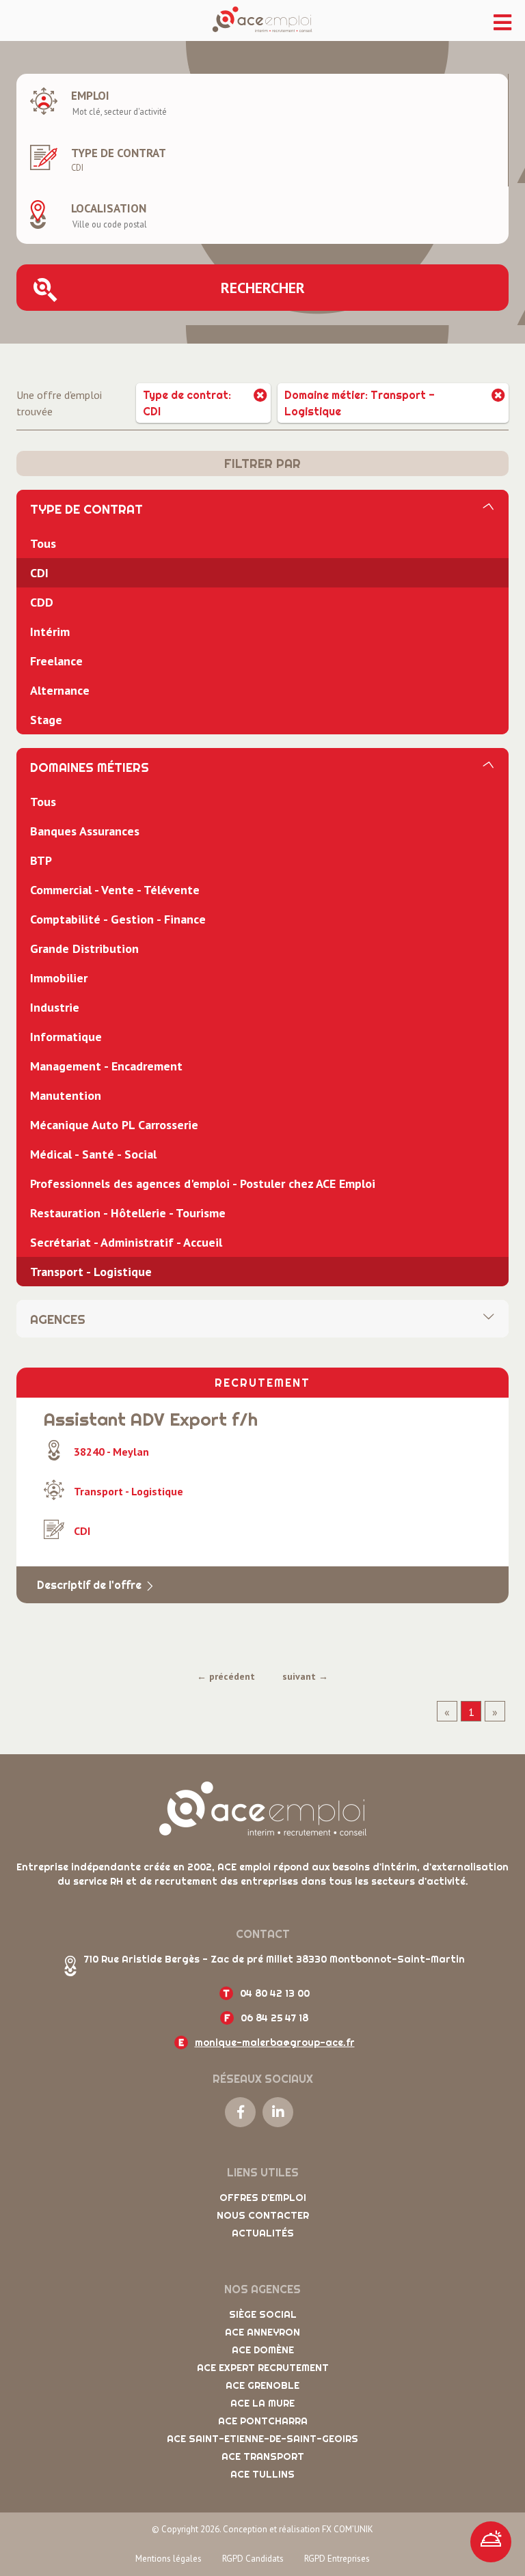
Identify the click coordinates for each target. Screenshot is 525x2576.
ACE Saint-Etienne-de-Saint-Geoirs (262, 2439)
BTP (41, 860)
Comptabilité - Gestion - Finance (118, 919)
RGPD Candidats (253, 2559)
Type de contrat (119, 153)
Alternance (60, 690)
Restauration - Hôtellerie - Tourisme (128, 1213)
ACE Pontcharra (263, 2421)
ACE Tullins (262, 2474)
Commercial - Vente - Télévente (115, 890)
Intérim (50, 632)
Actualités (263, 2233)
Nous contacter (263, 2215)
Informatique (66, 1037)
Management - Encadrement (106, 1066)
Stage (46, 720)
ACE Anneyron (262, 2332)
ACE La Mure (262, 2403)
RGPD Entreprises (337, 2559)
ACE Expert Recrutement (263, 2368)
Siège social (263, 2314)
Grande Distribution (84, 948)
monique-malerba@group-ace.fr (275, 2042)
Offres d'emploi (263, 2198)
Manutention (66, 1095)
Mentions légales (169, 2559)
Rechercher (263, 288)
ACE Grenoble (262, 2385)
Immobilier (59, 978)
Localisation (109, 208)
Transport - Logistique (91, 1272)
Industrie (55, 1007)
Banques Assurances (85, 831)
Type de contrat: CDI (187, 403)
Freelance (56, 661)
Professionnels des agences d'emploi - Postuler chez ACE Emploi (203, 1183)
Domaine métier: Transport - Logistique (360, 403)
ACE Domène (263, 2350)
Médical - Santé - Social (93, 1154)
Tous (43, 543)
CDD (42, 602)
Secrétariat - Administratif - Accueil (126, 1242)
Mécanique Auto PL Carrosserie (114, 1125)
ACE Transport (263, 2456)
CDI (39, 573)
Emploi (90, 96)
